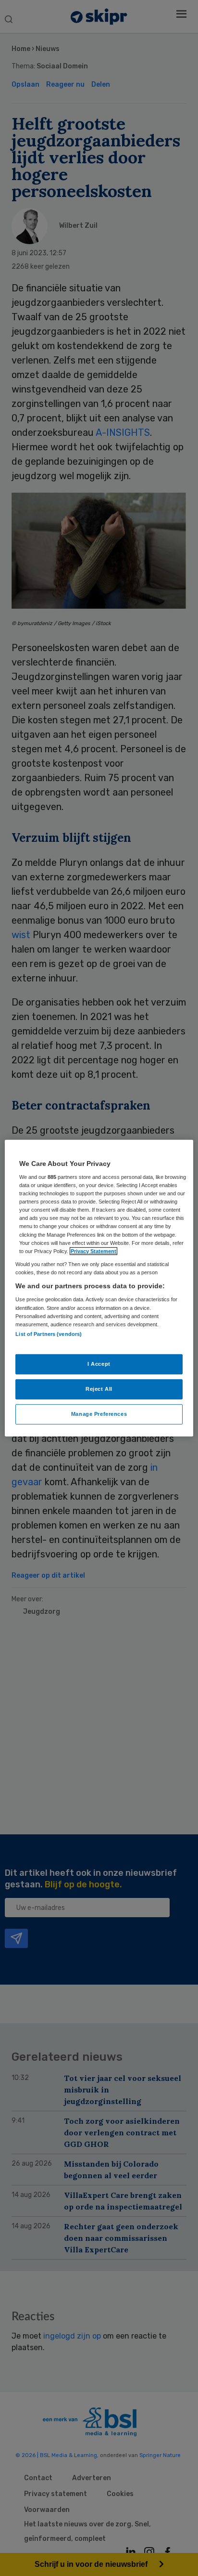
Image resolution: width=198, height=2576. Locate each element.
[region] (99, 1288)
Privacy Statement (93, 1251)
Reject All (99, 1389)
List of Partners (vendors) (49, 1334)
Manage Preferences (99, 1414)
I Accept (99, 1364)
